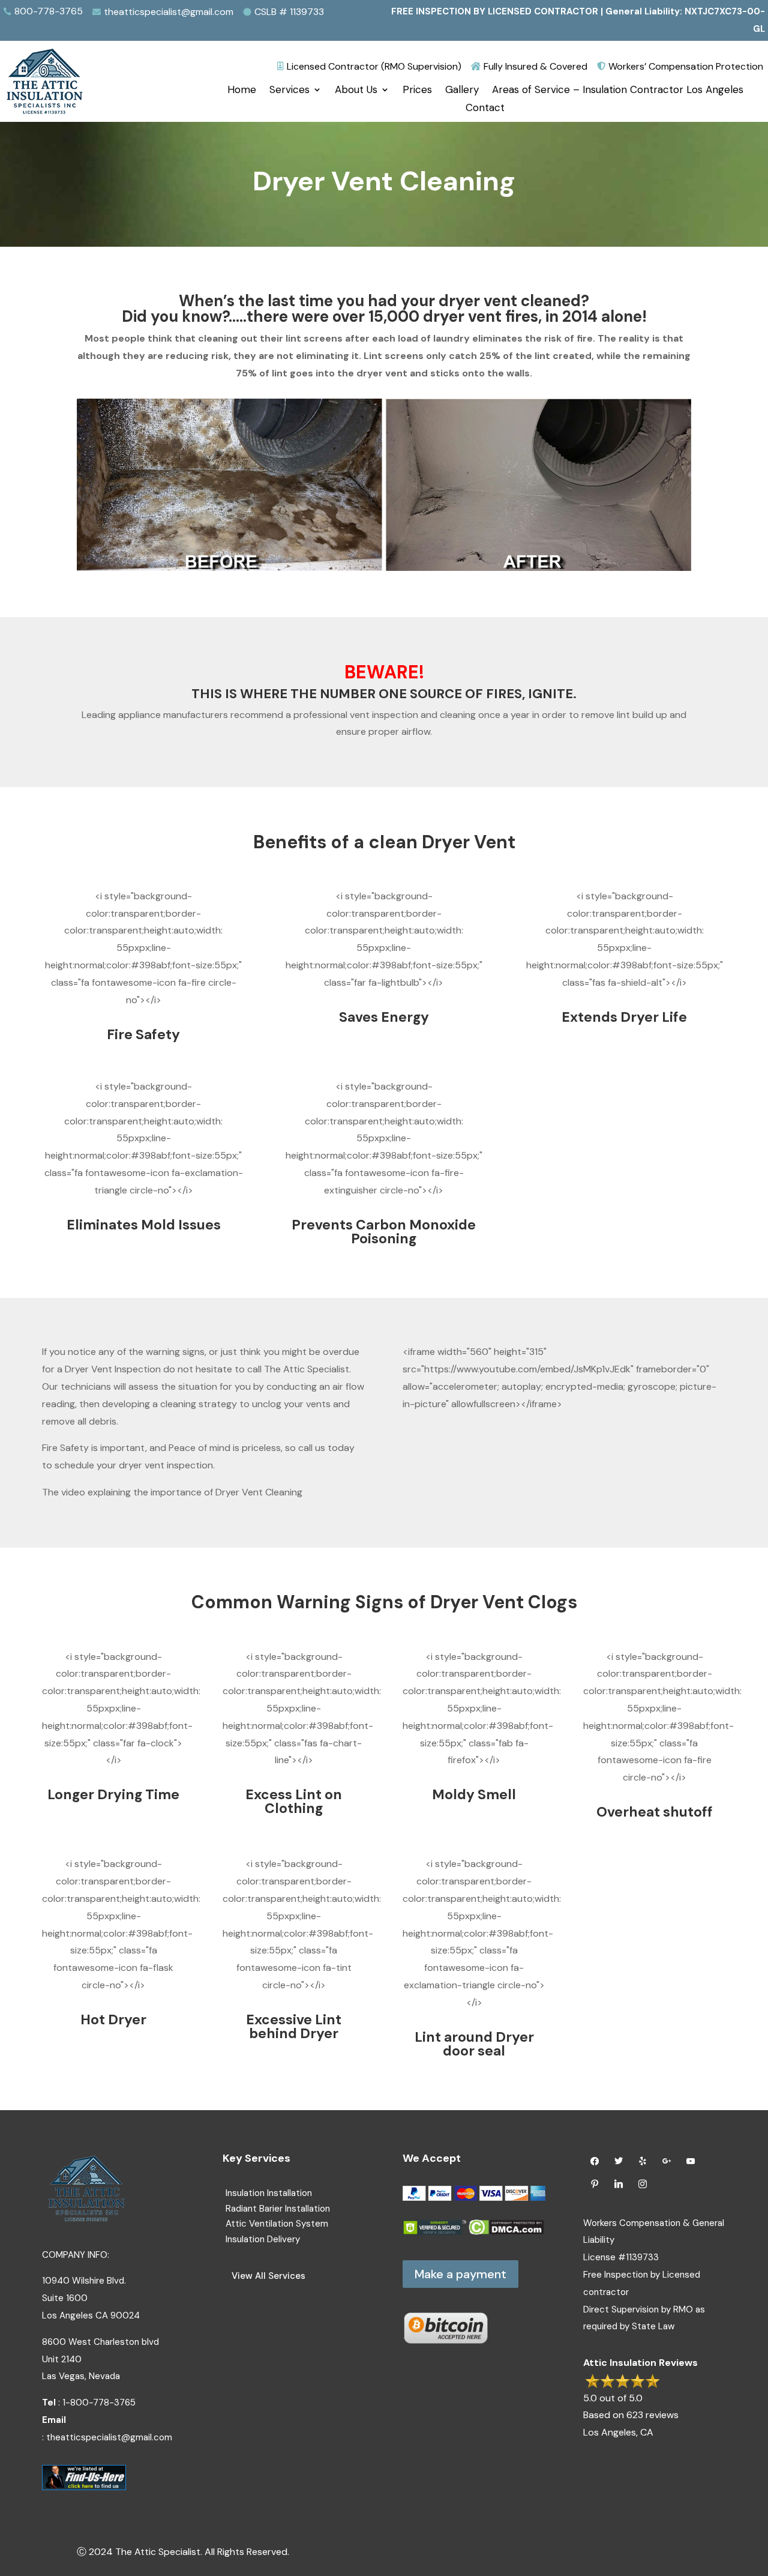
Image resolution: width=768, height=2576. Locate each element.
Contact (485, 109)
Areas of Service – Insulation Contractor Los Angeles (618, 91)
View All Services (268, 2276)
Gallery (462, 91)
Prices (417, 91)
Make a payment (460, 2274)
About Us (356, 91)
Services (289, 91)
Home (242, 91)
